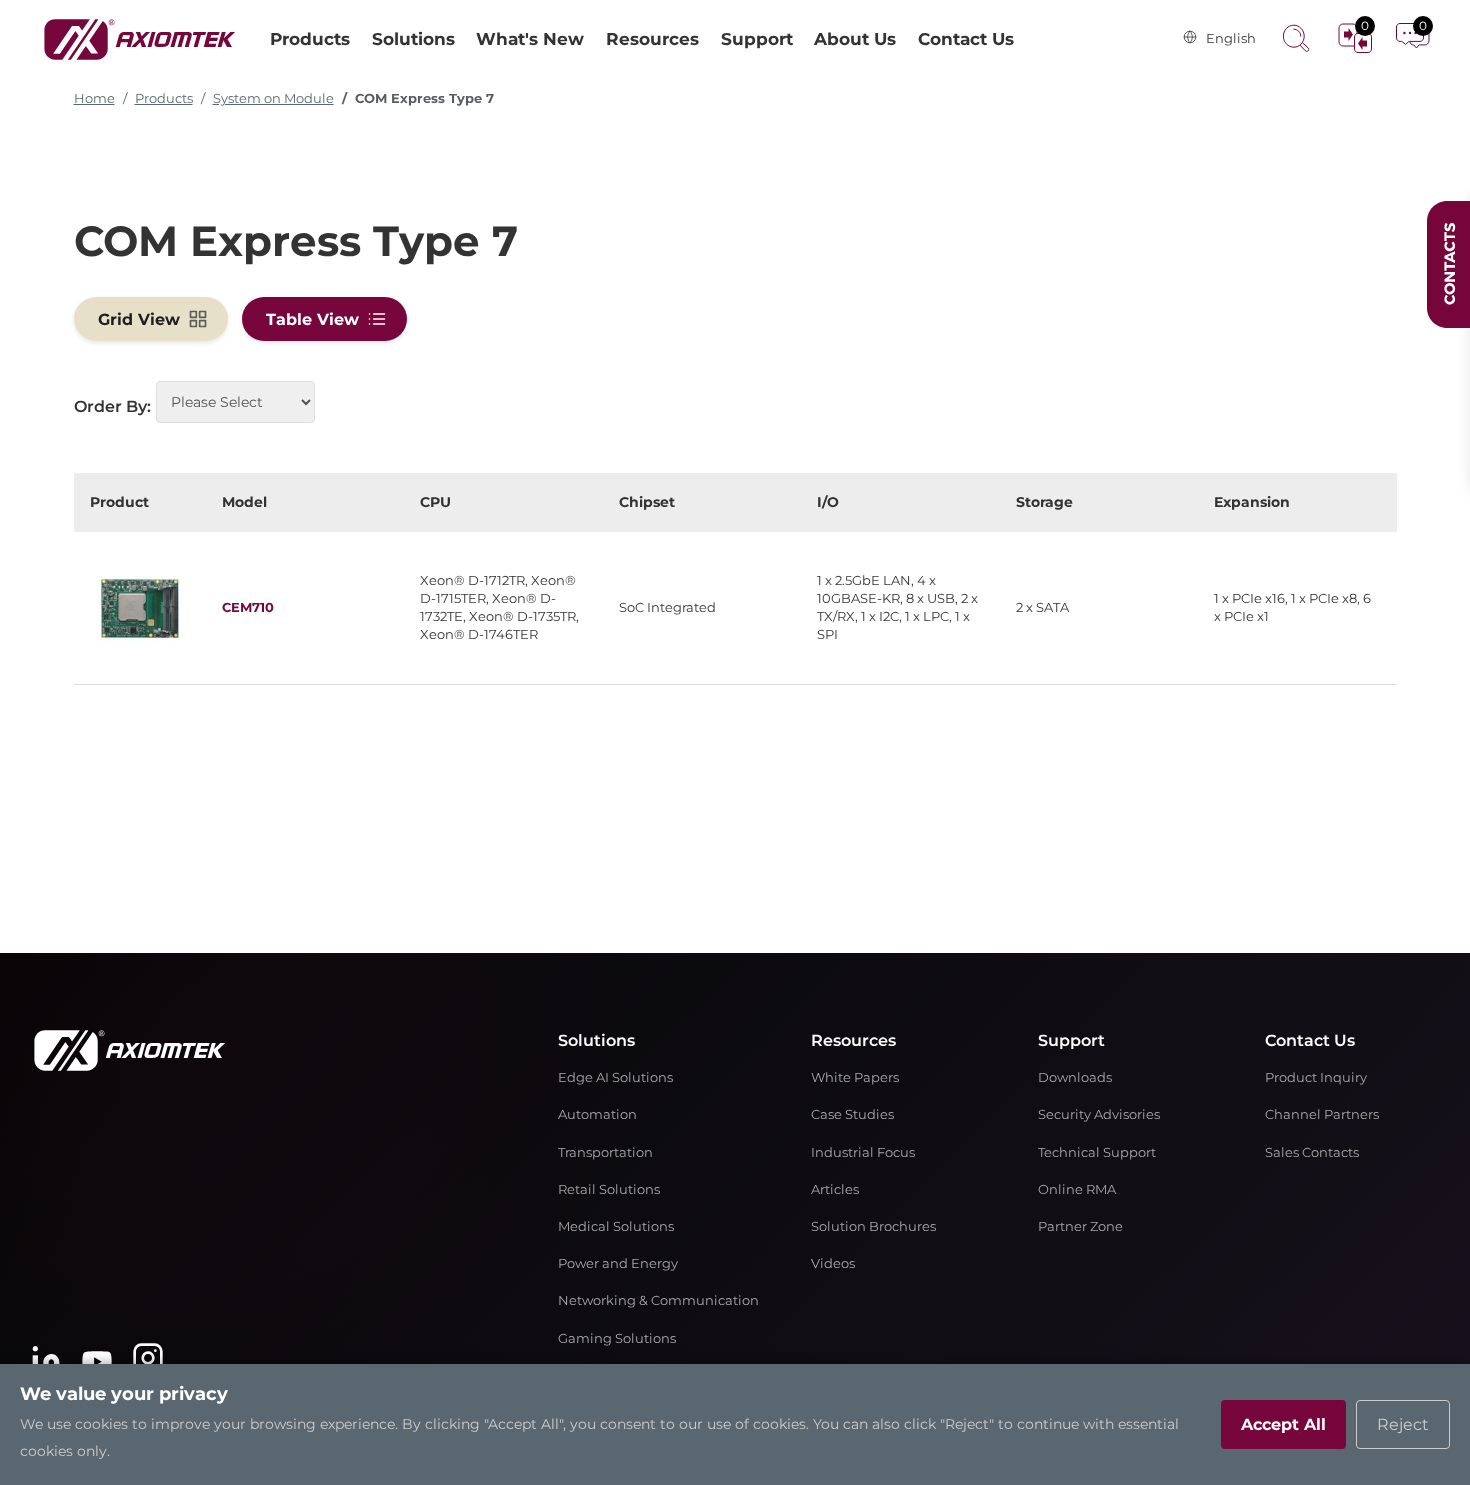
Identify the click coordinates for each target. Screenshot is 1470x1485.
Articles (835, 1189)
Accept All (1283, 1424)
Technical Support (1097, 1152)
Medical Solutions (616, 1226)
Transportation (605, 1152)
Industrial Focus (863, 1152)
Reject (1403, 1424)
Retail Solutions (609, 1189)
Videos (833, 1263)
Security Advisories (1099, 1114)
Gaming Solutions (617, 1338)
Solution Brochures (873, 1226)
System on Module (273, 98)
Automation (597, 1114)
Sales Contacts (1312, 1152)
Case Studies (852, 1114)
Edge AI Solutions (615, 1077)
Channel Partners (1322, 1114)
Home (94, 98)
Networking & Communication (658, 1300)
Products (164, 98)
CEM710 (248, 607)
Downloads (1075, 1077)
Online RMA (1077, 1189)
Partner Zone (1080, 1226)
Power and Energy (618, 1263)
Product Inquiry (1316, 1077)
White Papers (855, 1077)
